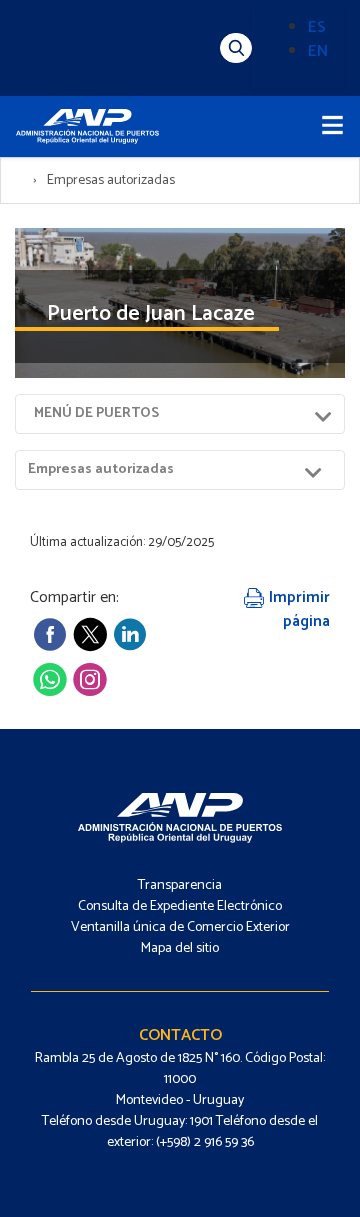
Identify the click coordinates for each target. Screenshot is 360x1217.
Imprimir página (297, 609)
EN (318, 51)
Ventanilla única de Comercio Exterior (180, 927)
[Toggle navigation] (332, 126)
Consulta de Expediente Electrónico (180, 906)
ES (317, 27)
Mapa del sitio (180, 948)
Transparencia (180, 885)
